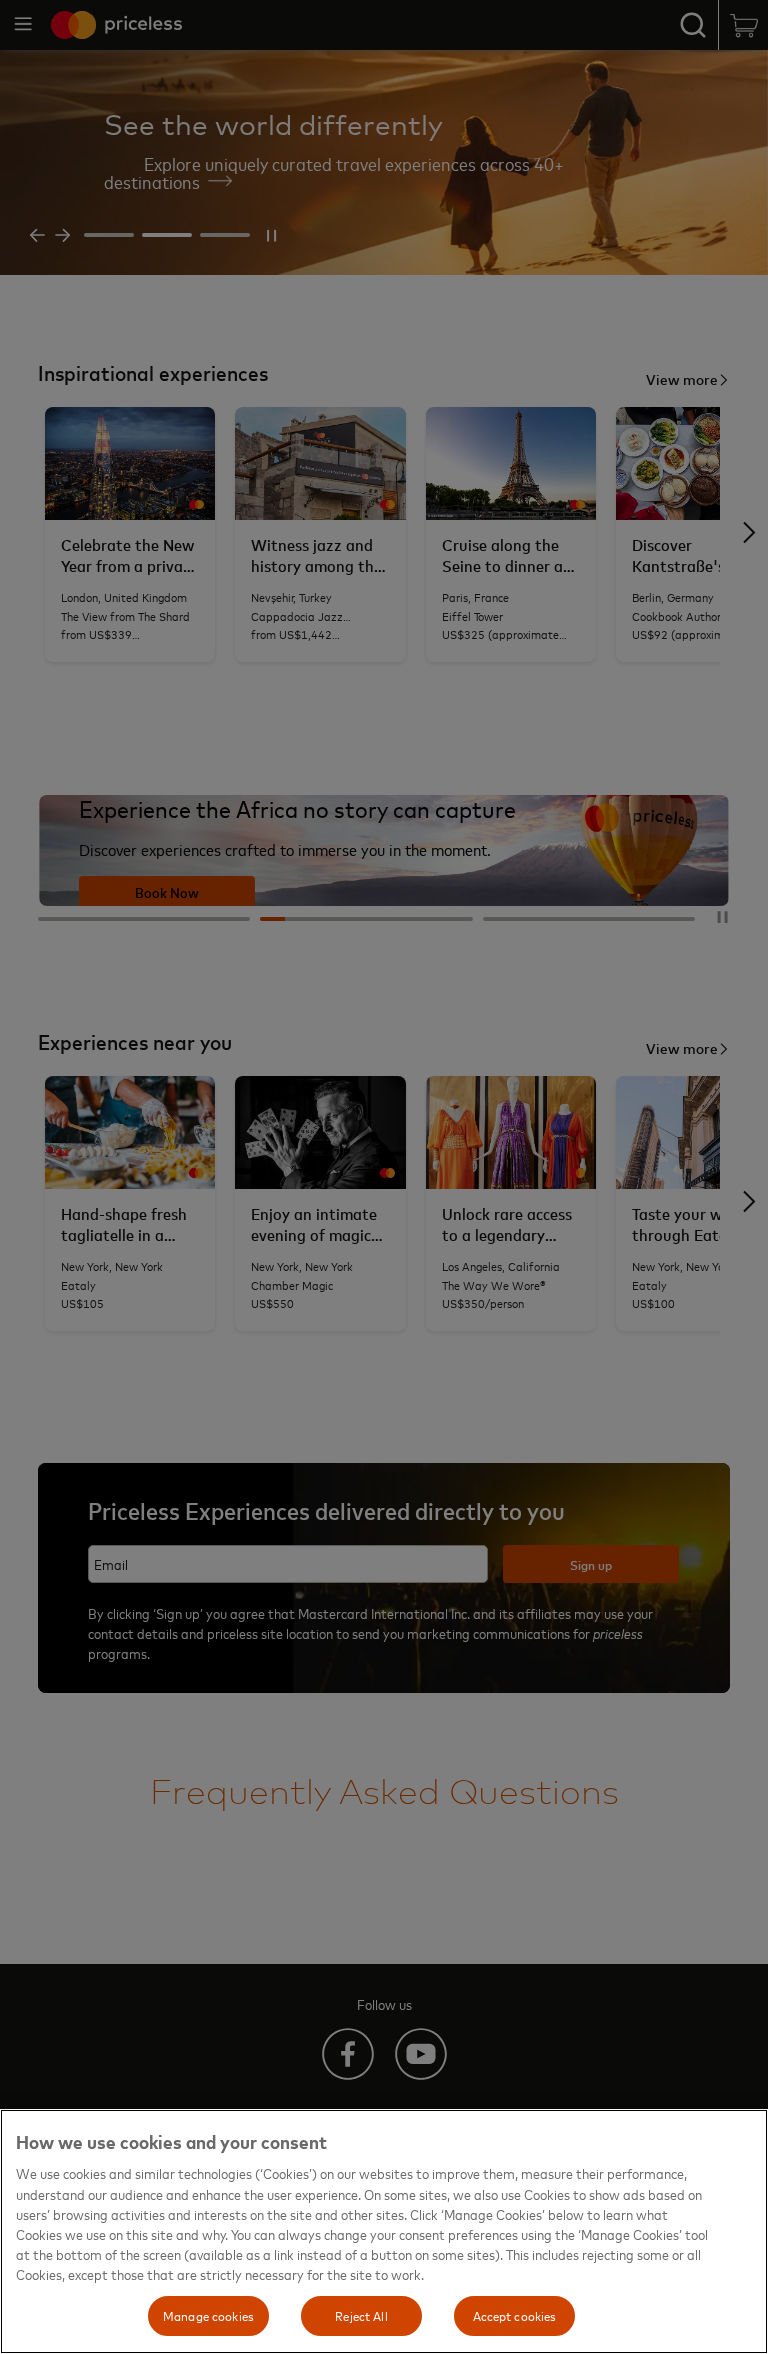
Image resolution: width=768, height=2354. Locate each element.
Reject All (361, 2315)
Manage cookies (208, 2315)
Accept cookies (515, 2315)
